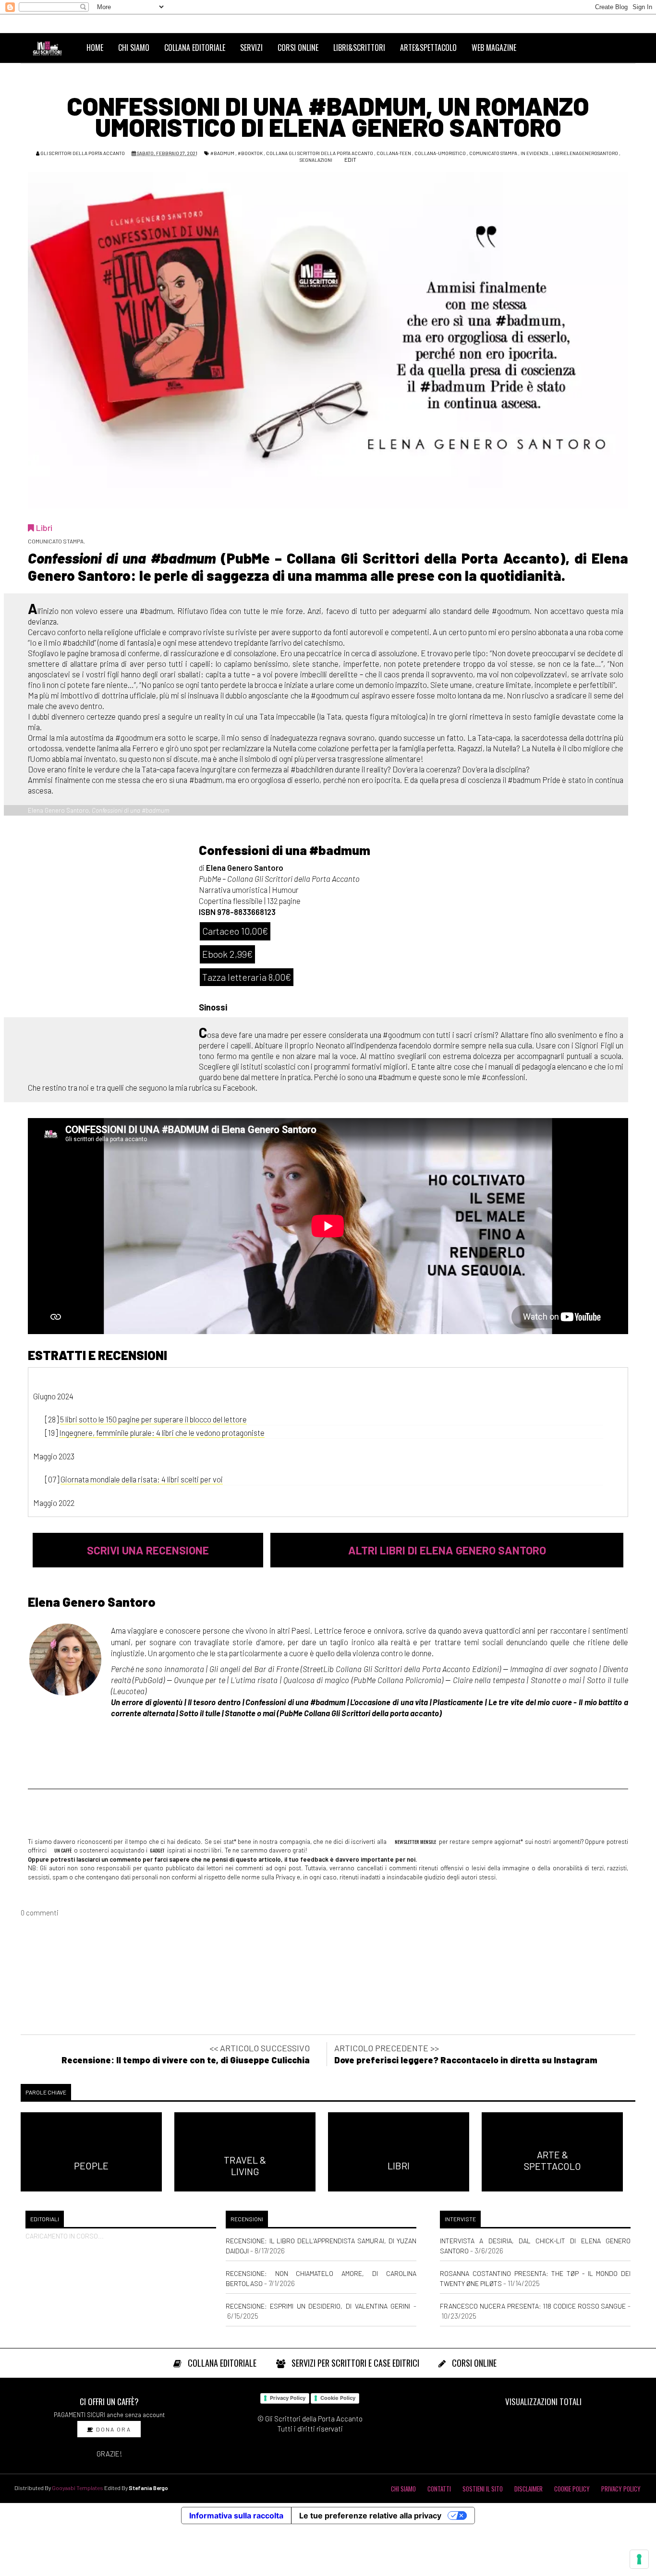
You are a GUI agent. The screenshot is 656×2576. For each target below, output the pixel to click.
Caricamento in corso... (65, 2236)
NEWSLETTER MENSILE (415, 1842)
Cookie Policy (338, 2398)
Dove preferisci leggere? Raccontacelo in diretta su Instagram (466, 2060)
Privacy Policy (288, 2398)
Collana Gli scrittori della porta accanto (320, 153)
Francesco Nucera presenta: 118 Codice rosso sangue (533, 2306)
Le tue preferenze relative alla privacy (370, 2516)
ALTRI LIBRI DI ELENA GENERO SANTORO (447, 1550)
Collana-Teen (394, 153)
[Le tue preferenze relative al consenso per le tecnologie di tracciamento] (639, 2559)
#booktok (250, 153)
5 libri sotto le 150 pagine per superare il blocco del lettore (153, 1419)
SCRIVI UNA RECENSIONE (148, 1550)
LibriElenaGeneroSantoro (585, 153)
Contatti (439, 2489)
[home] (51, 48)
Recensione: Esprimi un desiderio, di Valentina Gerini (318, 2306)
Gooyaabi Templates (78, 2488)
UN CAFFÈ (62, 1850)
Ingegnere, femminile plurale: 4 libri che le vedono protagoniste (162, 1432)
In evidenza (535, 153)
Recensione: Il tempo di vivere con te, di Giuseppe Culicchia (186, 2060)
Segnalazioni (316, 160)
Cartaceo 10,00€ (235, 931)
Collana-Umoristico (440, 153)
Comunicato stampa (493, 153)
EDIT (350, 159)
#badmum (222, 153)
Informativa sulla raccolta (236, 2516)
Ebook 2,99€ (227, 954)
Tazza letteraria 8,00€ (247, 977)
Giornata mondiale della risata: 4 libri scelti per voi (142, 1479)
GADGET (157, 1850)
